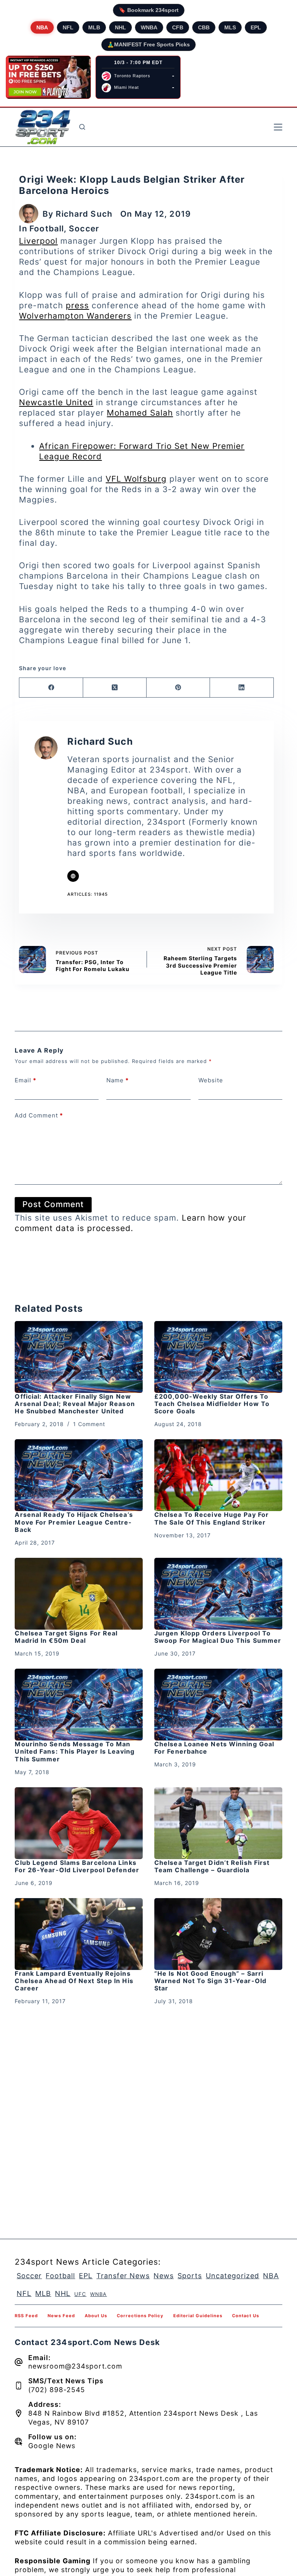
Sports (190, 2276)
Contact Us (246, 2316)
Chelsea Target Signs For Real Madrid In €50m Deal (66, 1637)
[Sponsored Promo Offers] (48, 77)
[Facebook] (51, 688)
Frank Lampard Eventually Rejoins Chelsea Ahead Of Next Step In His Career (74, 1981)
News (164, 2276)
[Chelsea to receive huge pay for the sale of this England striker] (218, 1475)
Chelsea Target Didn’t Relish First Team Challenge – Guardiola (212, 1866)
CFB (178, 27)
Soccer (84, 228)
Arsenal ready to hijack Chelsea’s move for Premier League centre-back (74, 1522)
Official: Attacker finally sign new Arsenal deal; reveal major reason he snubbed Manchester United (75, 1404)
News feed (61, 2316)
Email (26, 1080)
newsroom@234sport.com (75, 2366)
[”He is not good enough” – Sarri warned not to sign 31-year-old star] (218, 1934)
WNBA (149, 27)
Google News (52, 2446)
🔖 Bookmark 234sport (149, 10)
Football (47, 228)
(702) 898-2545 (57, 2390)
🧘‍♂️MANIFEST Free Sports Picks (148, 44)
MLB (94, 27)
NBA (42, 27)
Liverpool (38, 241)
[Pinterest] (178, 688)
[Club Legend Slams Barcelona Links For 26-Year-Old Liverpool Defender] (79, 1823)
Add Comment (39, 1115)
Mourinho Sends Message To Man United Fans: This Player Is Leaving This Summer (75, 1751)
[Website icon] (73, 876)
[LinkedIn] (242, 688)
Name (118, 1080)
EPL (256, 27)
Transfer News (123, 2276)
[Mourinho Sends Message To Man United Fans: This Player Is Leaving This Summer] (79, 1705)
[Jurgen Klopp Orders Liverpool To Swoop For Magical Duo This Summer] (218, 1594)
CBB (204, 27)
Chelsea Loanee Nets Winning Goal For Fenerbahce (214, 1748)
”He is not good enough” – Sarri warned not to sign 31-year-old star (210, 1981)
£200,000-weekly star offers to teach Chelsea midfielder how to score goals (212, 1404)
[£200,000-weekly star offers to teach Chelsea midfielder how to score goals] (218, 1357)
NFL (68, 27)
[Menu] (278, 127)
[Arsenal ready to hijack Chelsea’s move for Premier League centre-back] (79, 1475)
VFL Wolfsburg (136, 479)
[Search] (82, 127)
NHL (120, 27)
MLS (230, 27)
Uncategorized (232, 2276)
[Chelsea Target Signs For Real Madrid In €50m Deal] (79, 1594)
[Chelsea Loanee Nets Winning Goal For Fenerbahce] (218, 1705)
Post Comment (53, 1204)
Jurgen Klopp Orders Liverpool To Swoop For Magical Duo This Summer (218, 1637)
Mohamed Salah (140, 413)
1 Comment (89, 1424)
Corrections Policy (140, 2316)
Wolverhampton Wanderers (75, 316)
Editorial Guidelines (198, 2316)
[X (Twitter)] (115, 688)
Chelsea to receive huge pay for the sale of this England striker (212, 1518)
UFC (80, 2294)
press (77, 305)
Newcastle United (56, 402)
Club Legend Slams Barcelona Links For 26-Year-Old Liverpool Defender (77, 1866)
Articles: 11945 (88, 894)
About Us (96, 2316)
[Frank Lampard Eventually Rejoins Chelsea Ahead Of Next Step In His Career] (79, 1934)
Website (211, 1080)
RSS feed (26, 2316)
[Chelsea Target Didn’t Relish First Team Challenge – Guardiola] (218, 1823)
